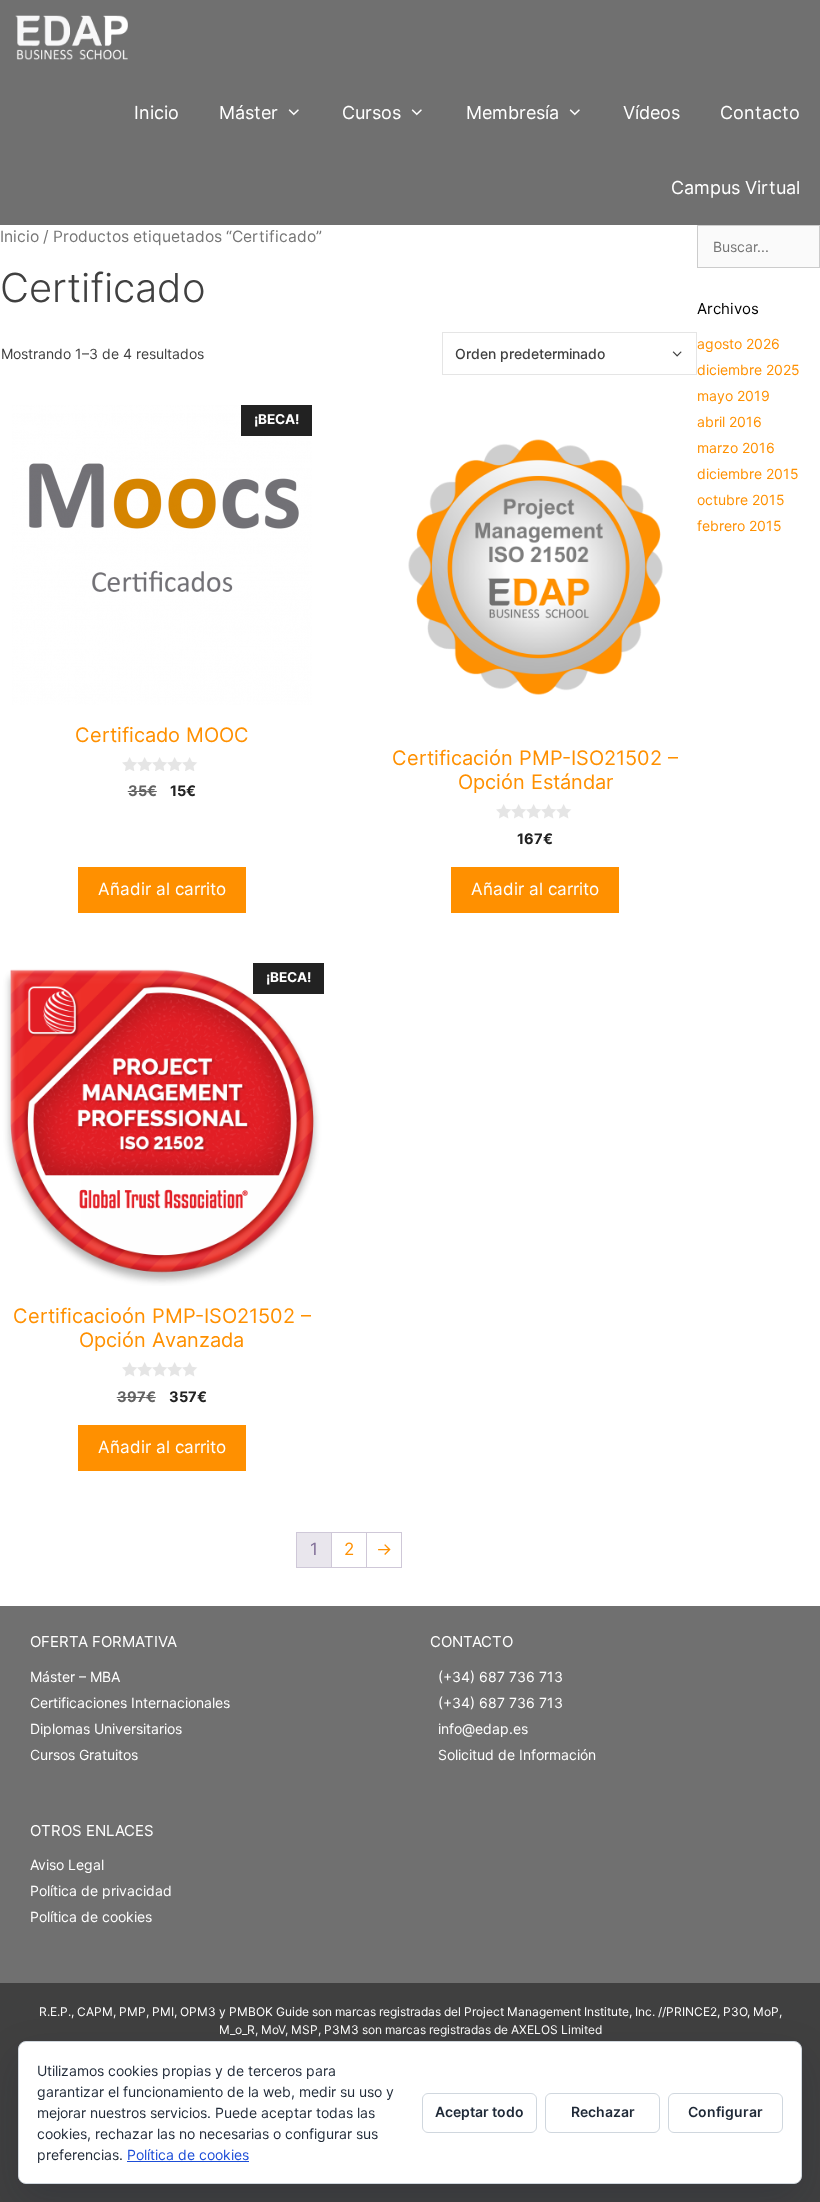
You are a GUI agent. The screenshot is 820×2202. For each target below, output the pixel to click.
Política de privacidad (101, 1890)
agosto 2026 (738, 343)
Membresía (512, 112)
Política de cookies (91, 1916)
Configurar (725, 2111)
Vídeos (651, 112)
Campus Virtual (735, 187)
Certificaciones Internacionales (130, 1702)
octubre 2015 (741, 499)
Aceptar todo (479, 2111)
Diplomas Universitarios (106, 1728)
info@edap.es (483, 1728)
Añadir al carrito (162, 889)
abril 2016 (729, 421)
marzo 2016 (736, 447)
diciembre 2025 (748, 369)
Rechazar (603, 2111)
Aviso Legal (67, 1864)
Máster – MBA (75, 1676)
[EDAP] (76, 37)
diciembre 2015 (748, 473)
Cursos (371, 112)
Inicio (156, 112)
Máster (248, 112)
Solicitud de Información (517, 1754)
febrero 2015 (739, 525)
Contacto (760, 112)
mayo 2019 (733, 395)
